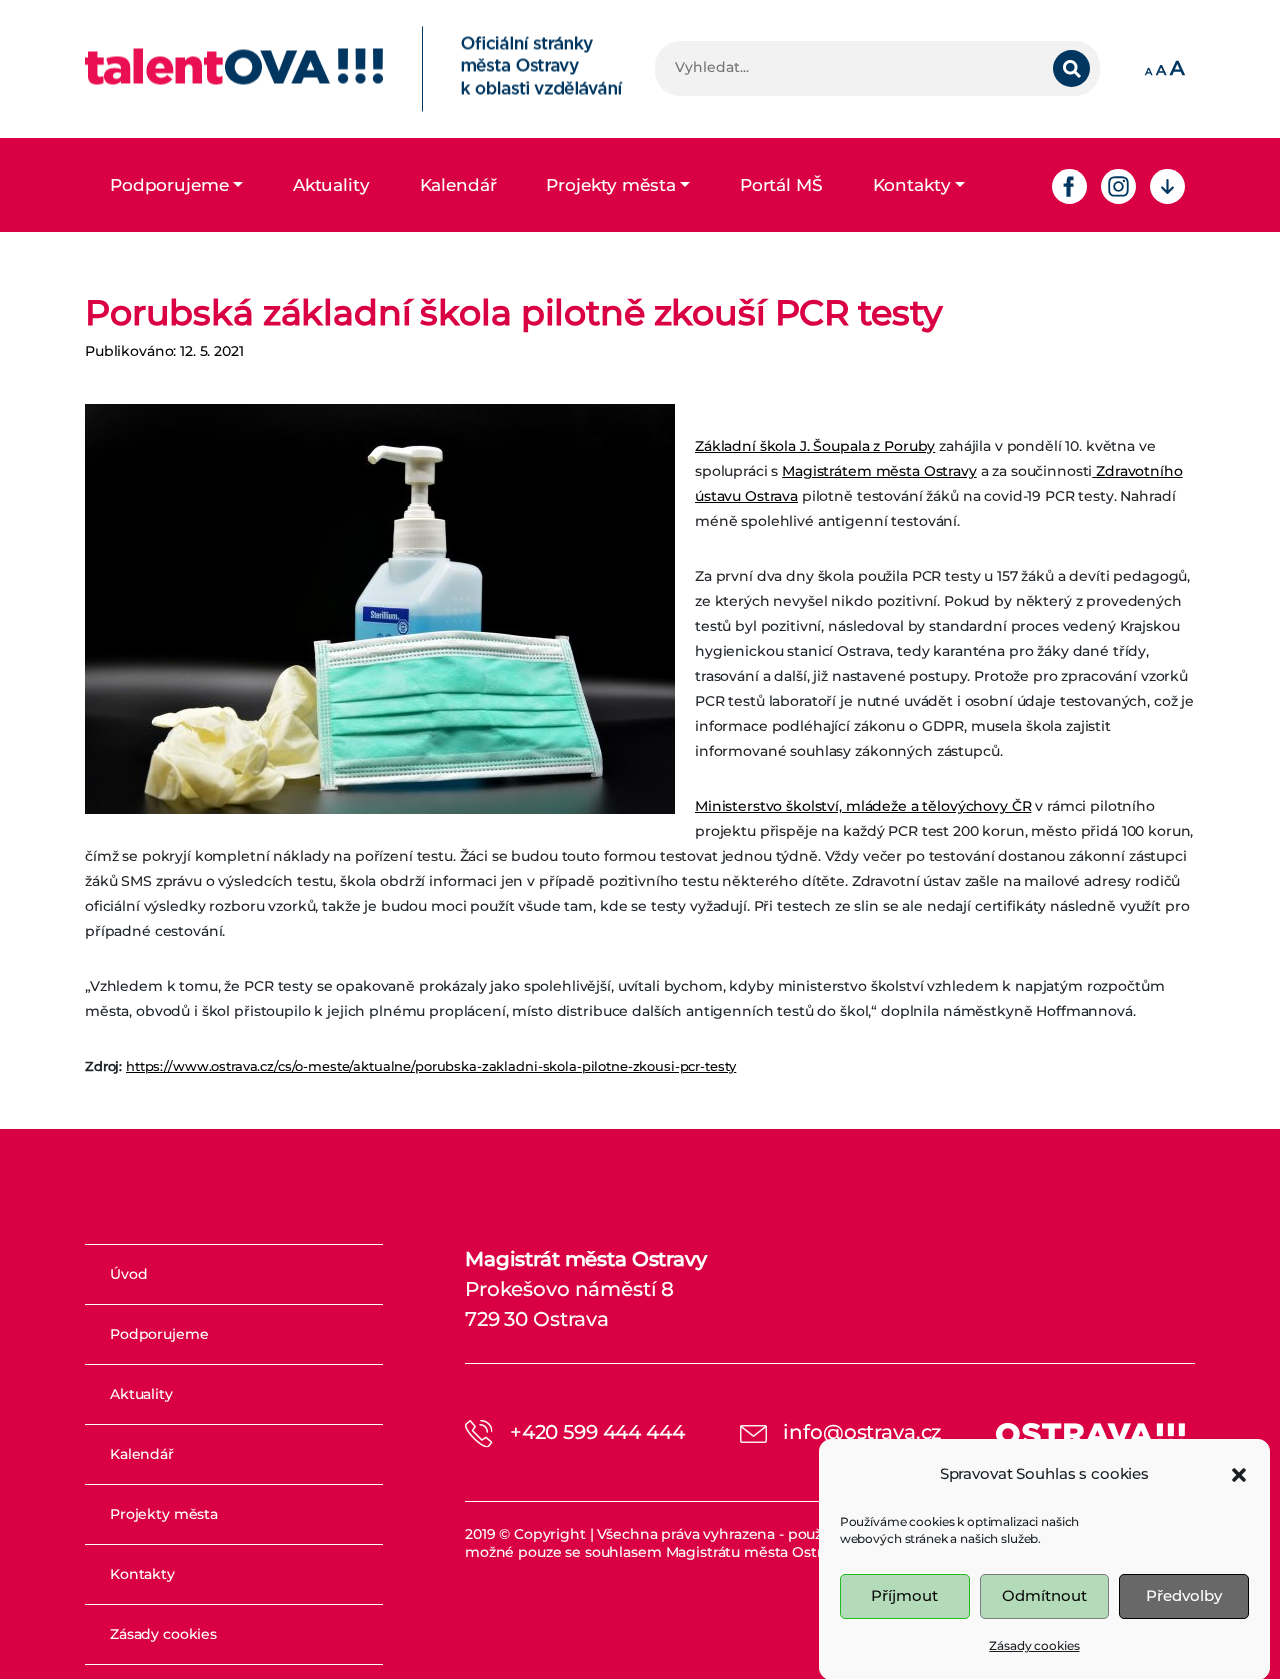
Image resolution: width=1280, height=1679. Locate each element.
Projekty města (610, 185)
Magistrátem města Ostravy (879, 471)
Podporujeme (169, 185)
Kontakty (912, 185)
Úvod (128, 1274)
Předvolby (1184, 1595)
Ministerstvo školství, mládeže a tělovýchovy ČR (863, 806)
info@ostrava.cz (862, 1432)
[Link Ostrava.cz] (1090, 1432)
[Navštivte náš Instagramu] (1118, 185)
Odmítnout (1044, 1595)
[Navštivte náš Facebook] (1069, 185)
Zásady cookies (1034, 1645)
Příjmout (904, 1595)
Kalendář (458, 185)
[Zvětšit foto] (380, 609)
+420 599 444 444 (597, 1432)
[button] (1239, 1473)
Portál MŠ (781, 185)
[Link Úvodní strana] (354, 69)
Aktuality (331, 185)
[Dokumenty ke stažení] (1167, 185)
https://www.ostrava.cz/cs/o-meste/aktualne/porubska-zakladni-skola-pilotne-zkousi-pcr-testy (431, 1066)
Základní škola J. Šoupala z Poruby (815, 446)
